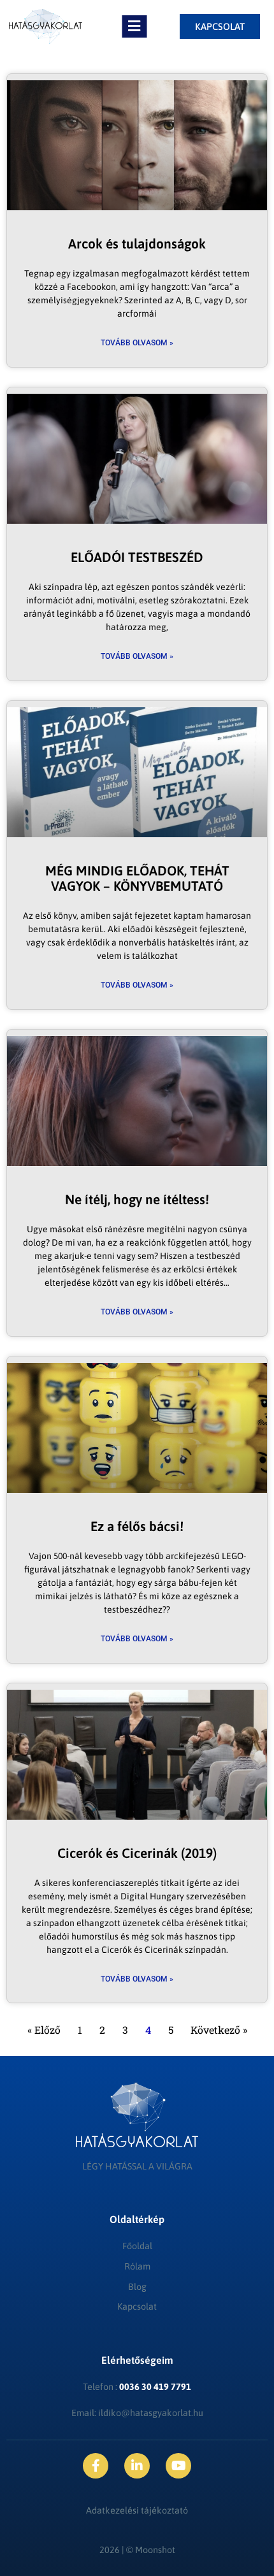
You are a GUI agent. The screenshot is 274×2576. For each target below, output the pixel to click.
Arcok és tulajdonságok (137, 243)
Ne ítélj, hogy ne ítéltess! (137, 1199)
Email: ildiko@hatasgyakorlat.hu (137, 2413)
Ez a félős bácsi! (137, 1526)
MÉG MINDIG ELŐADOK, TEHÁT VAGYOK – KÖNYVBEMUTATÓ (137, 878)
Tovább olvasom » (137, 343)
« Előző (44, 2030)
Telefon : (137, 2387)
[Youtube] (178, 2466)
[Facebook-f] (96, 2466)
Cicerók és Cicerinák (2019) (137, 1853)
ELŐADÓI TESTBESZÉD (137, 557)
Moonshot (155, 2550)
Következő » (219, 2030)
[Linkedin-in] (137, 2466)
